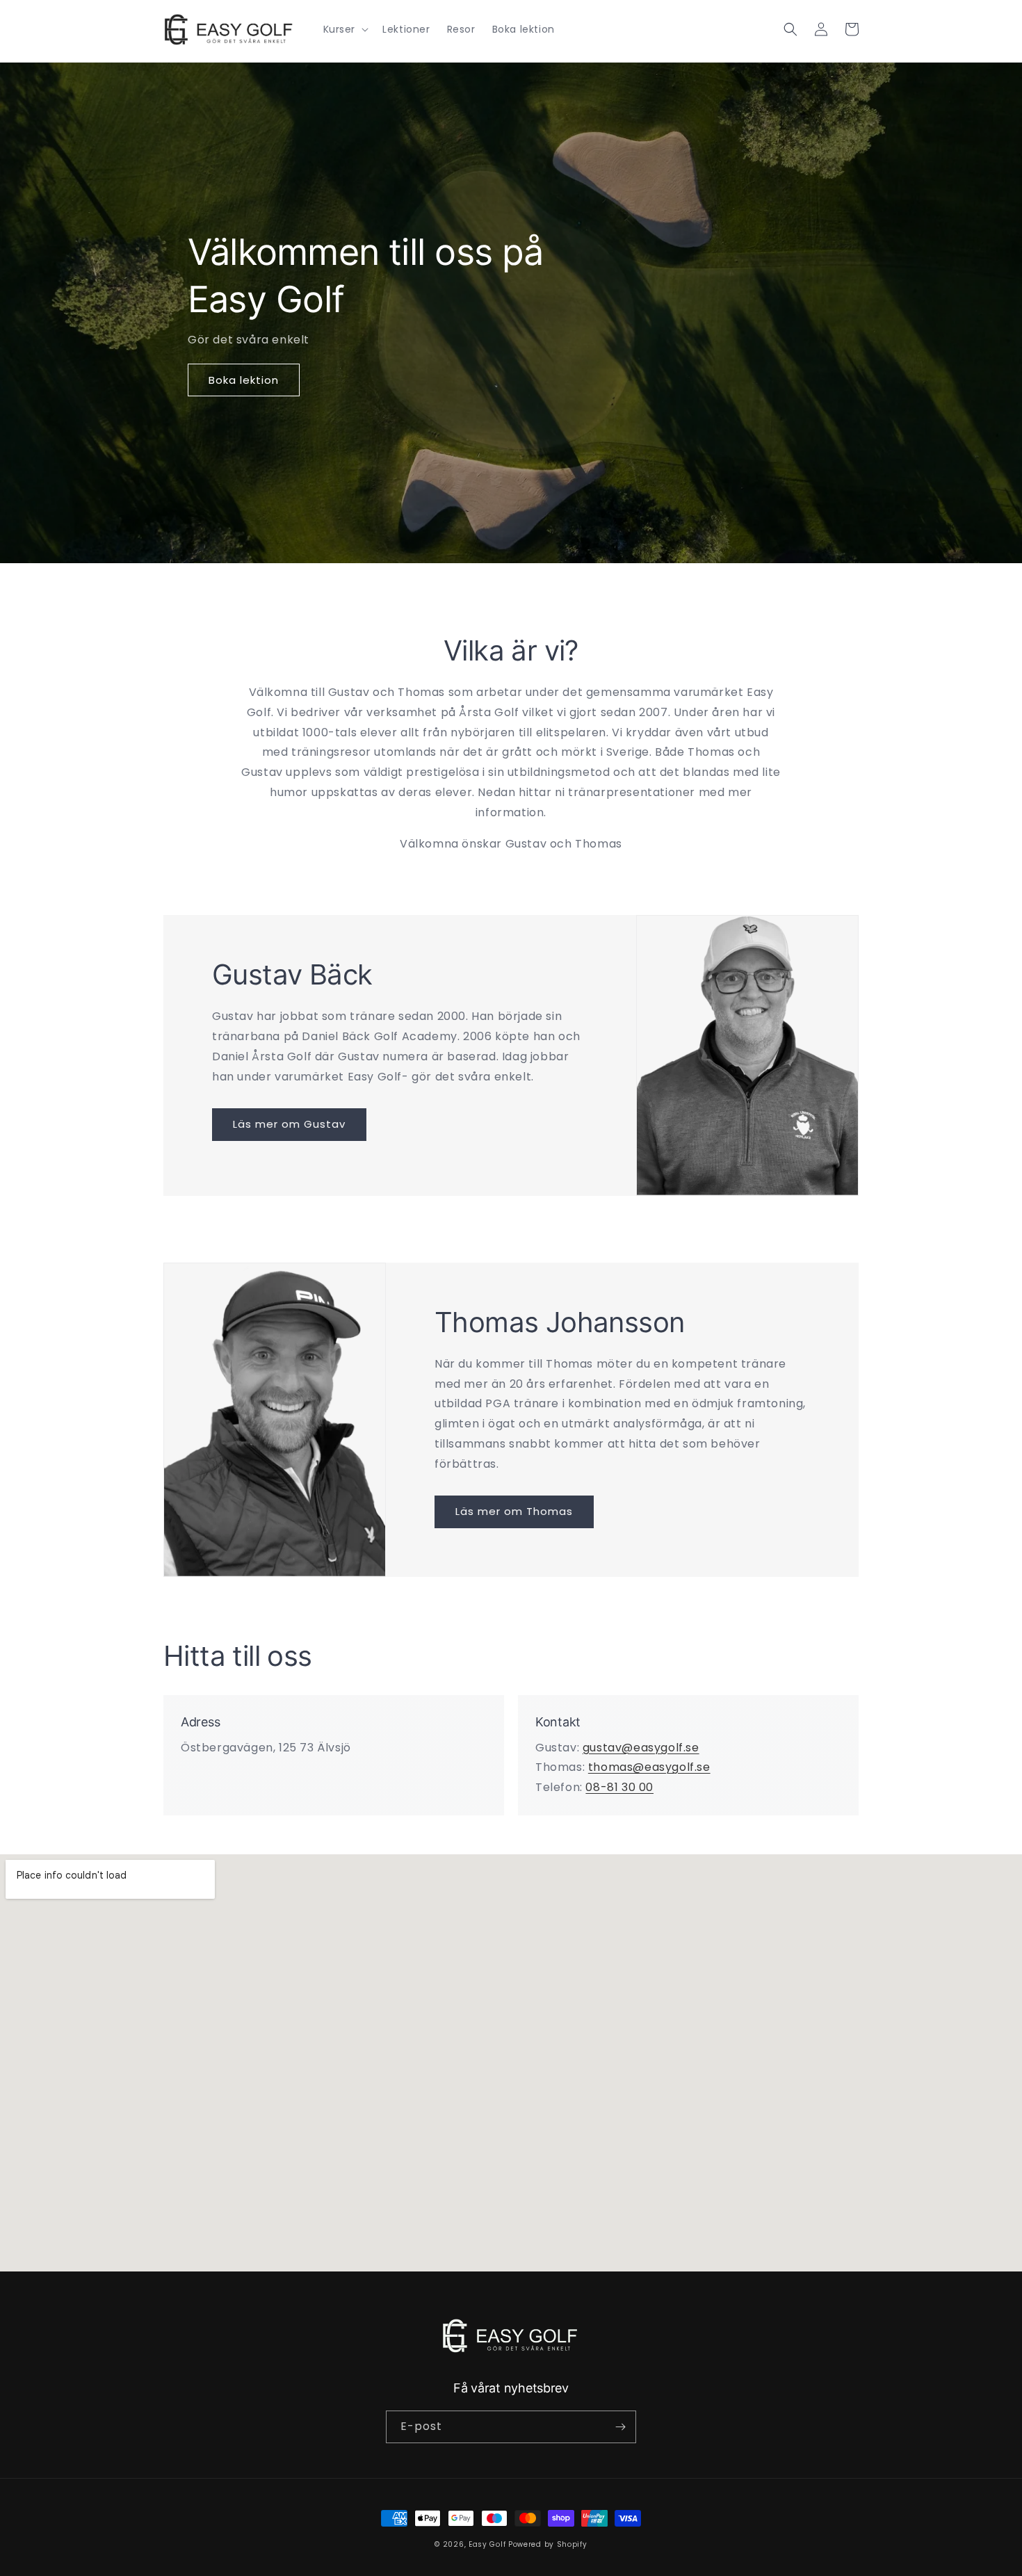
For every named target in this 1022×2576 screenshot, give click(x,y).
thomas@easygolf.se (649, 1767)
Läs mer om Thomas (514, 1511)
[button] (345, 29)
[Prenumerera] (620, 2427)
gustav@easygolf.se (641, 1748)
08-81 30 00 (619, 1787)
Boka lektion (244, 380)
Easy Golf (487, 2544)
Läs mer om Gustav (289, 1124)
